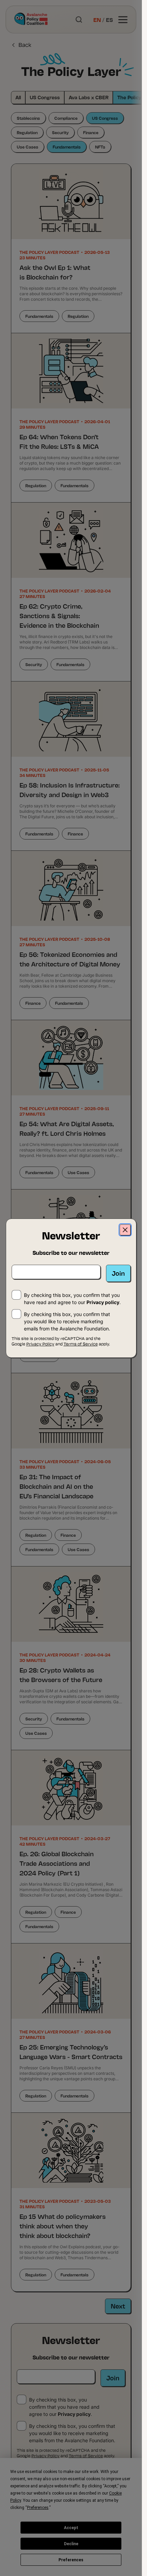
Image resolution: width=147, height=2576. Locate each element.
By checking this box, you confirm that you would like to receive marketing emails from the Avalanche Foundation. (72, 2433)
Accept (71, 2528)
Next (118, 2306)
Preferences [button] (38, 2508)
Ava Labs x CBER (89, 97)
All (18, 97)
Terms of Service (86, 2455)
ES (109, 19)
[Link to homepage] (31, 19)
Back (25, 44)
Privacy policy (74, 2414)
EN (97, 19)
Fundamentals (67, 147)
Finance (91, 132)
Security (60, 132)
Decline (71, 2544)
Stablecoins (28, 118)
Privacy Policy (45, 2455)
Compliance (66, 118)
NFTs (100, 147)
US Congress (45, 97)
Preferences (71, 2560)
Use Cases (28, 147)
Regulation (27, 132)
